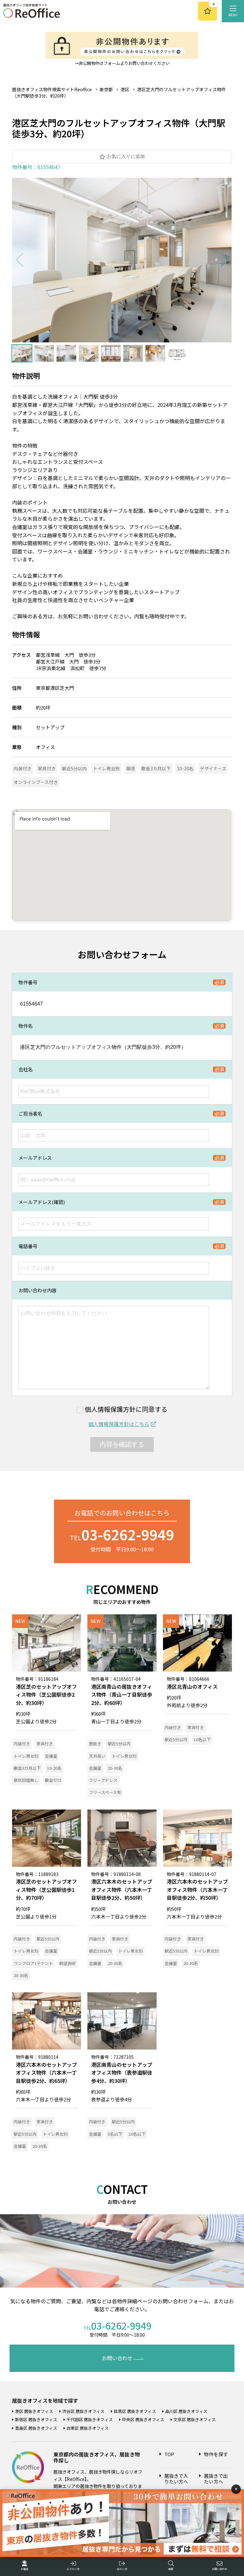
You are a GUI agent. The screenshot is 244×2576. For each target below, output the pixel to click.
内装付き (23, 768)
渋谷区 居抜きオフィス (83, 2411)
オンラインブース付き (36, 782)
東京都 (106, 89)
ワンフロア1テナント (33, 1963)
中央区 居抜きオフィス (143, 2419)
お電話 (24, 2569)
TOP (169, 2454)
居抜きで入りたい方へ (176, 2479)
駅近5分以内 (74, 768)
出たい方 (122, 2569)
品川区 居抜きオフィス (186, 2411)
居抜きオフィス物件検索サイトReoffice (52, 89)
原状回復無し (26, 1780)
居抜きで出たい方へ (216, 2479)
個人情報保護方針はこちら (119, 1424)
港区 (125, 89)
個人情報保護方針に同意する (126, 1410)
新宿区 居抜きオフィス (36, 2419)
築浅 (131, 768)
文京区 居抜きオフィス (195, 2419)
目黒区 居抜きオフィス (135, 2411)
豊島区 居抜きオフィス (36, 2428)
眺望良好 (68, 1963)
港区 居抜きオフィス (34, 2411)
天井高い (97, 1756)
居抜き (95, 1744)
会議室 (51, 1756)
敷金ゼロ (53, 1780)
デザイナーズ (213, 768)
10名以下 (202, 1739)
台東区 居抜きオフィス (88, 2428)
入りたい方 (73, 2569)
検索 (171, 2569)
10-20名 (185, 768)
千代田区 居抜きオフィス (90, 2419)
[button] (224, 260)
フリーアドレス (103, 1780)
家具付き (47, 768)
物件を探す (216, 2454)
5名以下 (115, 2134)
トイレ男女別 (106, 768)
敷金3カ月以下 (156, 768)
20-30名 (115, 1768)
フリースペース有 (105, 1792)
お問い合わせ (117, 2358)
